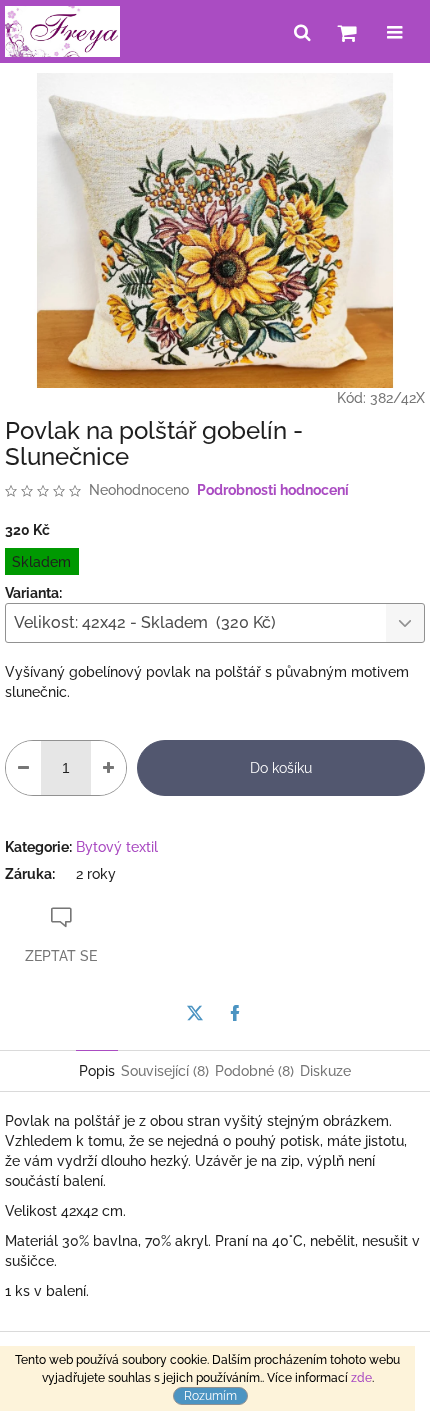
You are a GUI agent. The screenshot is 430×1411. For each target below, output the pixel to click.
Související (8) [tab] (165, 1071)
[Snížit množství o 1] (23, 768)
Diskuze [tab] (325, 1071)
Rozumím (210, 1396)
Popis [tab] (97, 1071)
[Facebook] (235, 1013)
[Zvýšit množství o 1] (108, 768)
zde (361, 1378)
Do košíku (281, 768)
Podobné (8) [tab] (254, 1071)
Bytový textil (117, 847)
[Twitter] (195, 1013)
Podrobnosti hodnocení (273, 490)
